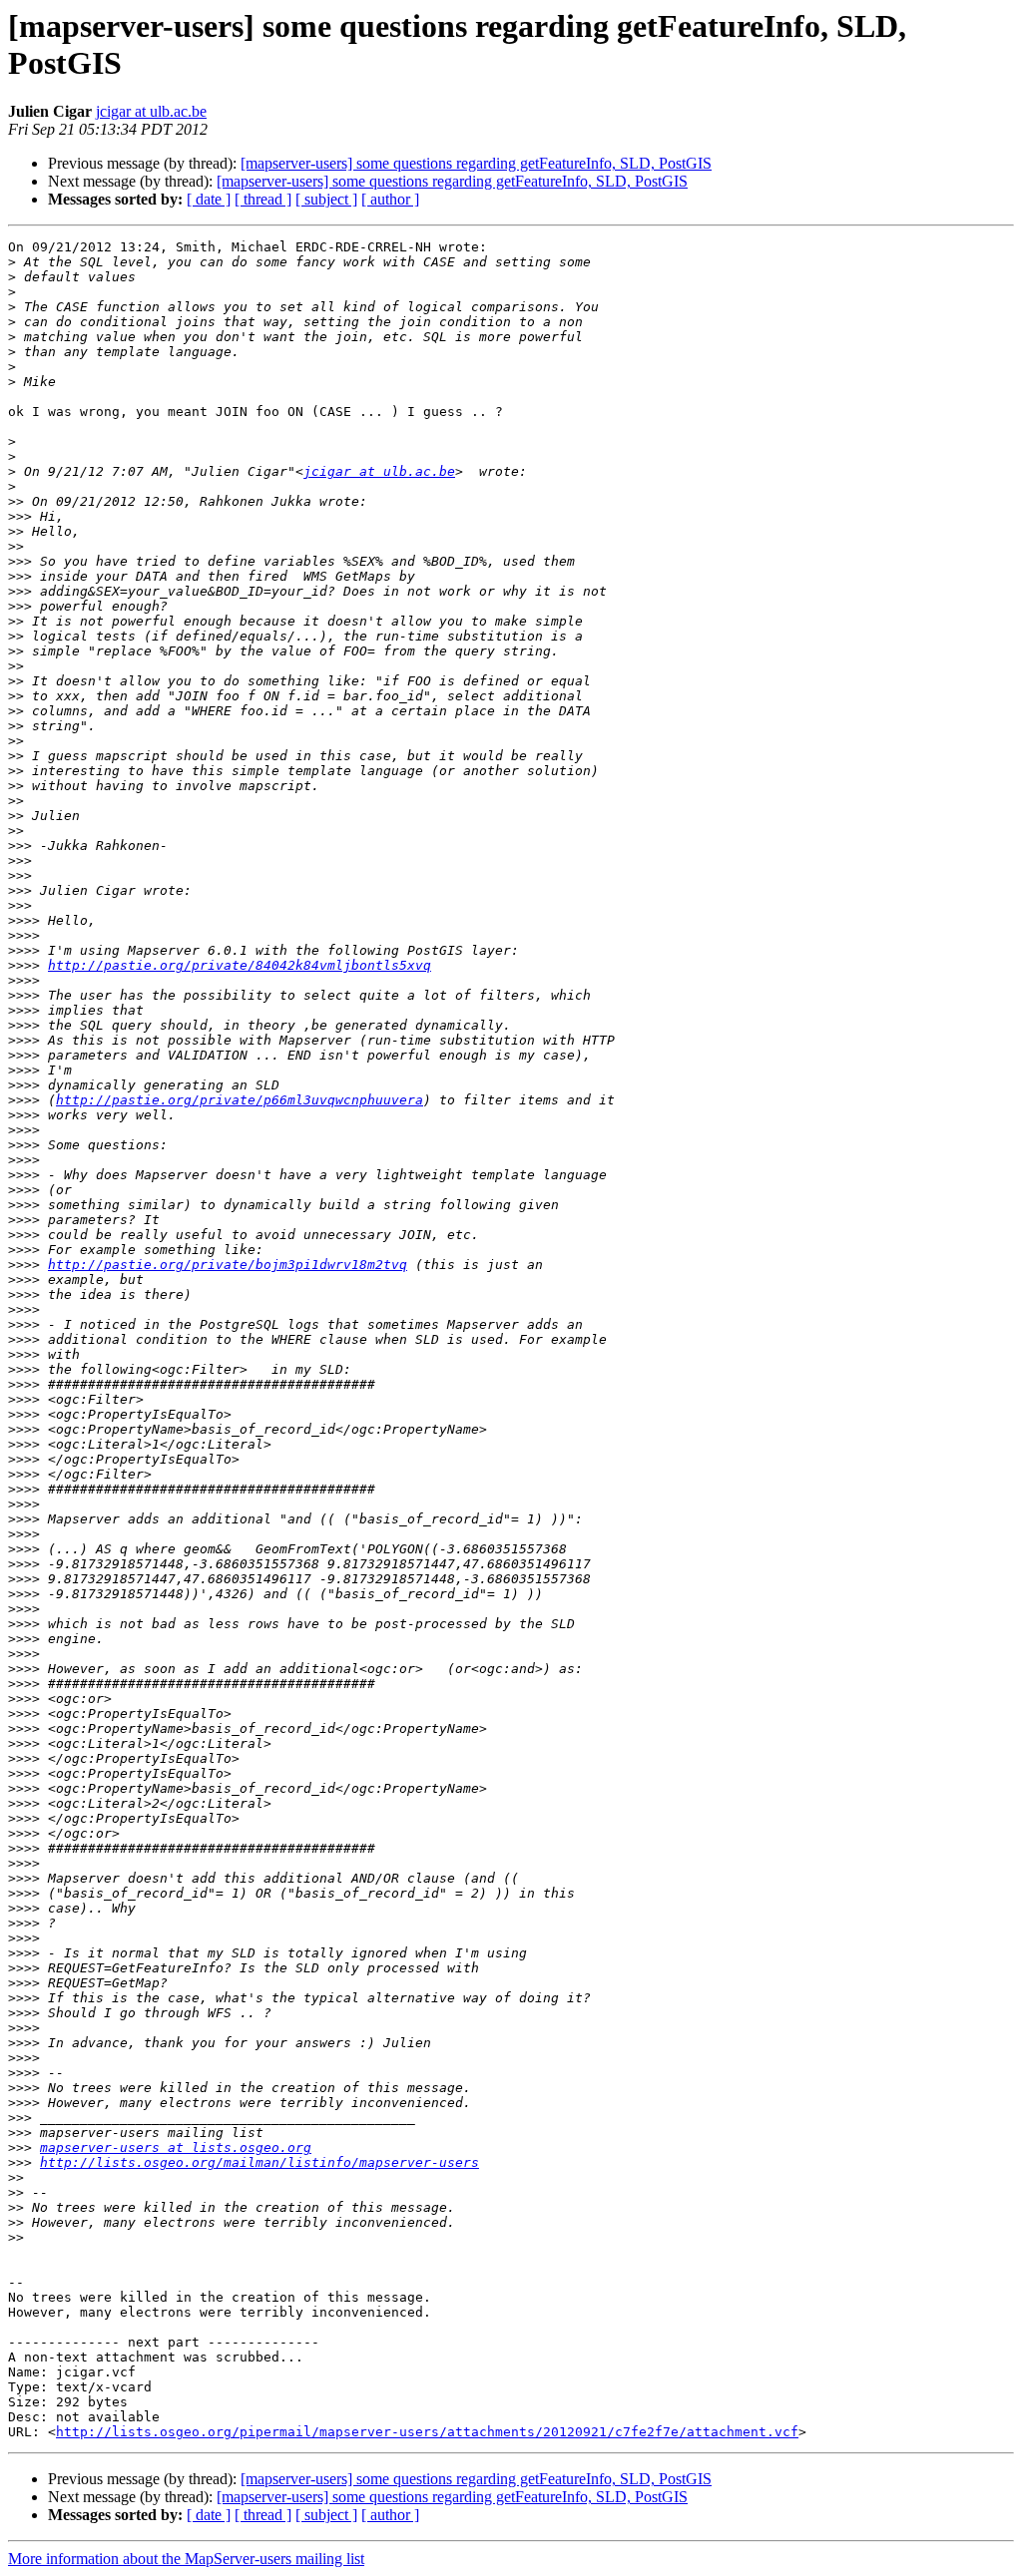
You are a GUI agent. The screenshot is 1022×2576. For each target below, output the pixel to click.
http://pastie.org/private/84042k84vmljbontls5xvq (240, 965)
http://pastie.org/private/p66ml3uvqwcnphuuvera (240, 1100)
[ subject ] (326, 199)
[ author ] (390, 199)
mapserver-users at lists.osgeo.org (176, 2147)
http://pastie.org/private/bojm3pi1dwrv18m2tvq (228, 1265)
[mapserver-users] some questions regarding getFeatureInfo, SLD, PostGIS (476, 163)
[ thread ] (263, 199)
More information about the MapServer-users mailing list (186, 2559)
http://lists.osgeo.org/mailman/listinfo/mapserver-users (259, 2162)
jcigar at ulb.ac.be (151, 111)
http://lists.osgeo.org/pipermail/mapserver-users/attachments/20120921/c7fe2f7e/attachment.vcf (427, 2432)
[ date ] (209, 199)
